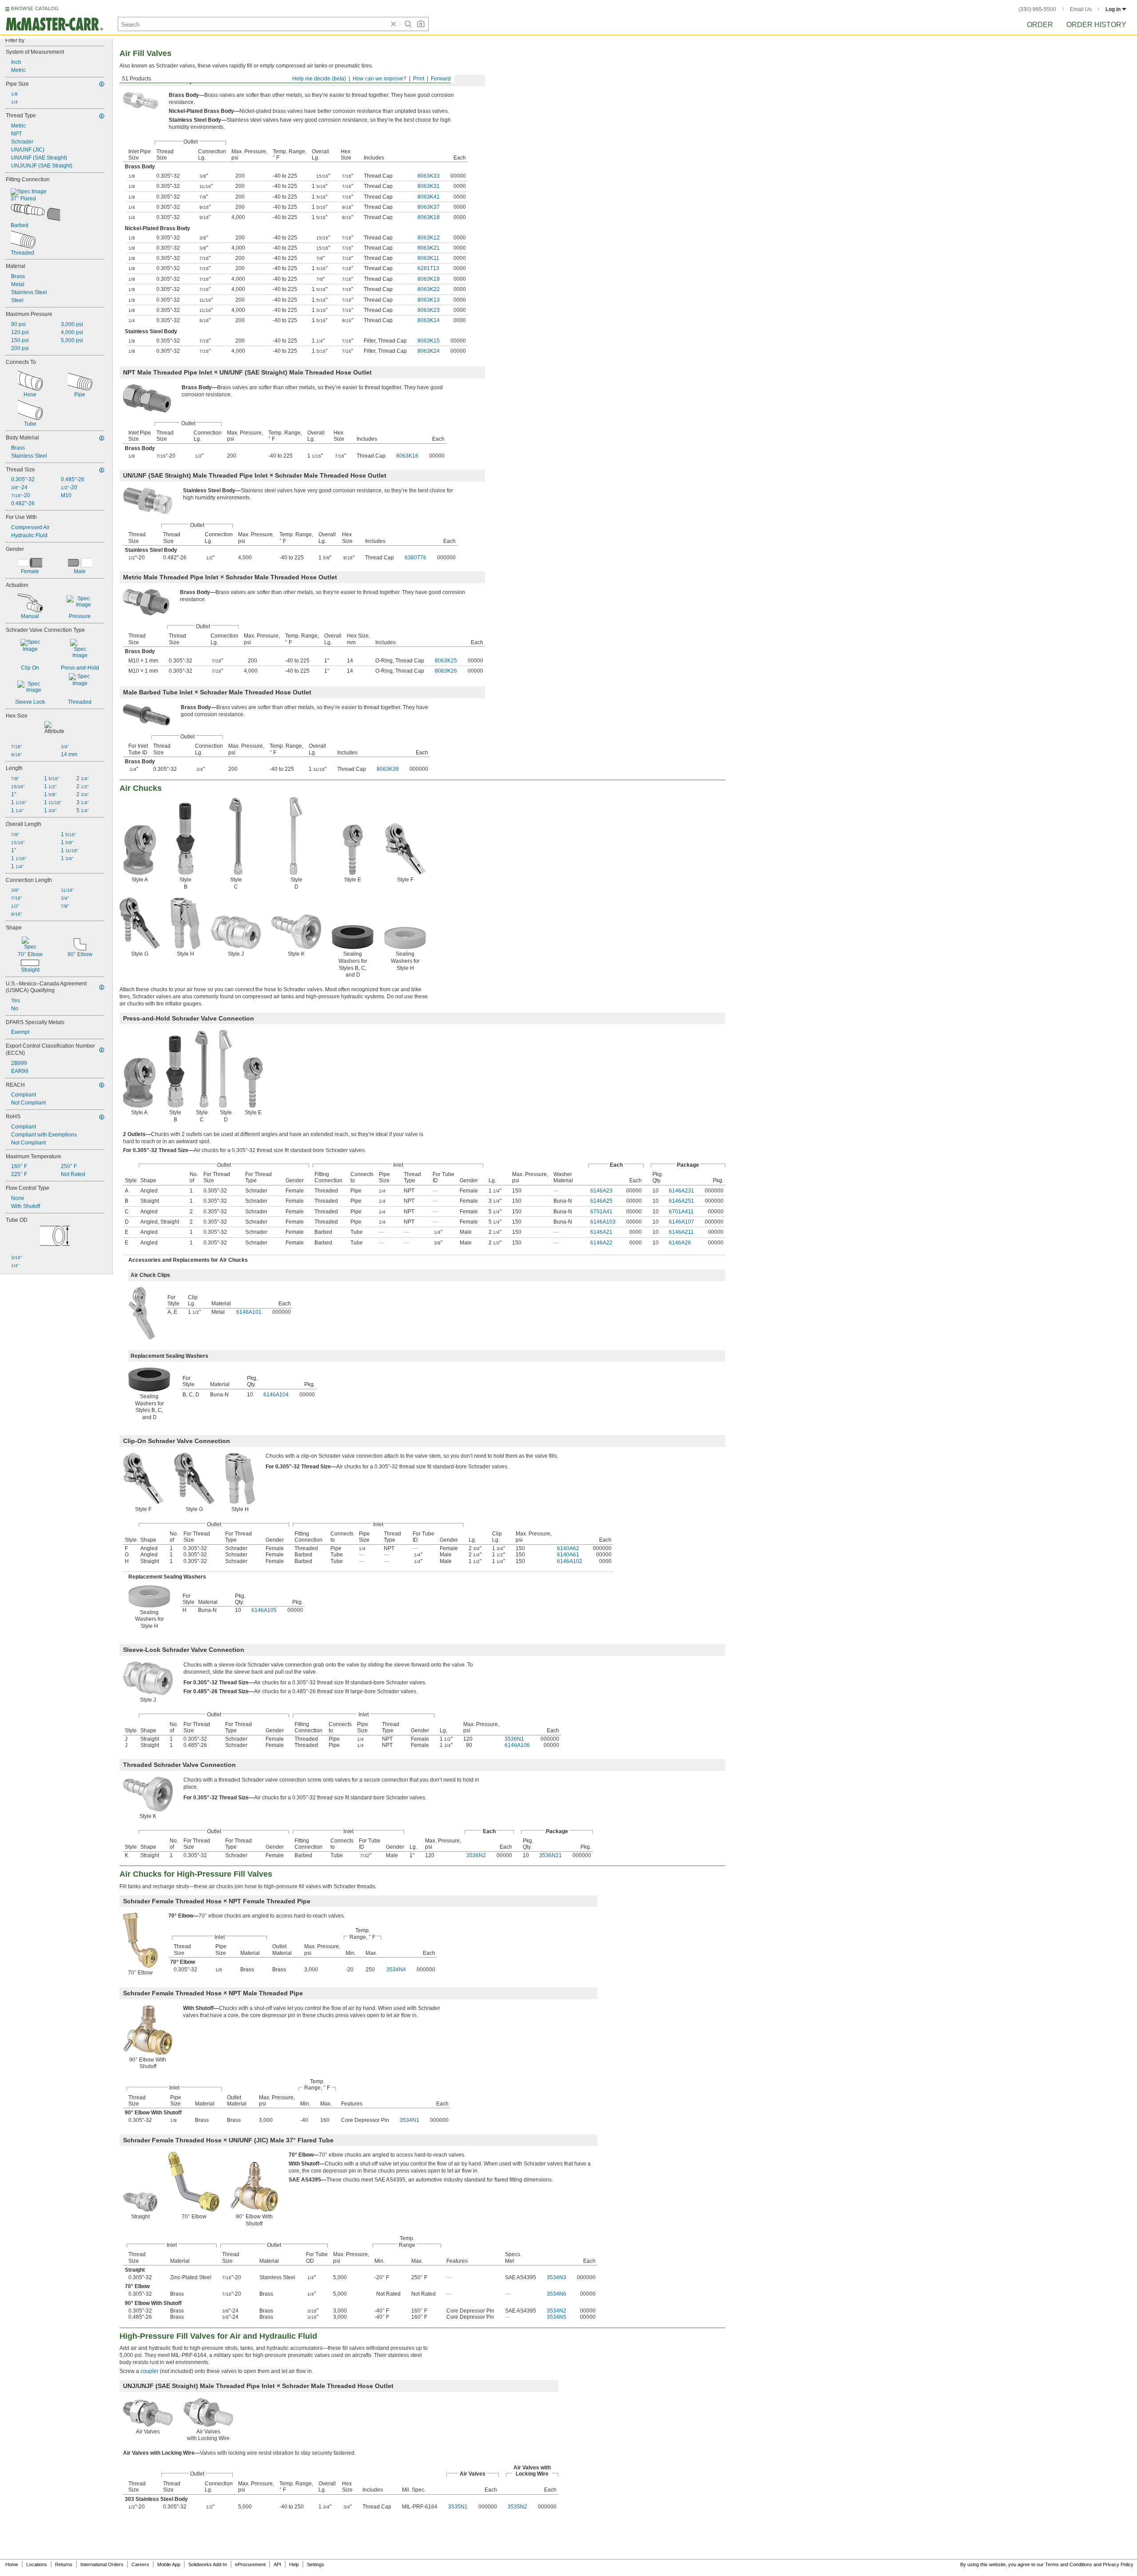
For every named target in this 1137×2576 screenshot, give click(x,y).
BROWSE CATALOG (35, 8)
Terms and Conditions (1069, 2564)
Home (12, 2564)
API (277, 2564)
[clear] (394, 24)
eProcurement (250, 2564)
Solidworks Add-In (208, 2564)
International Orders (102, 2564)
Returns (64, 2564)
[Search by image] (421, 24)
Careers (140, 2564)
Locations (37, 2564)
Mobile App (169, 2564)
